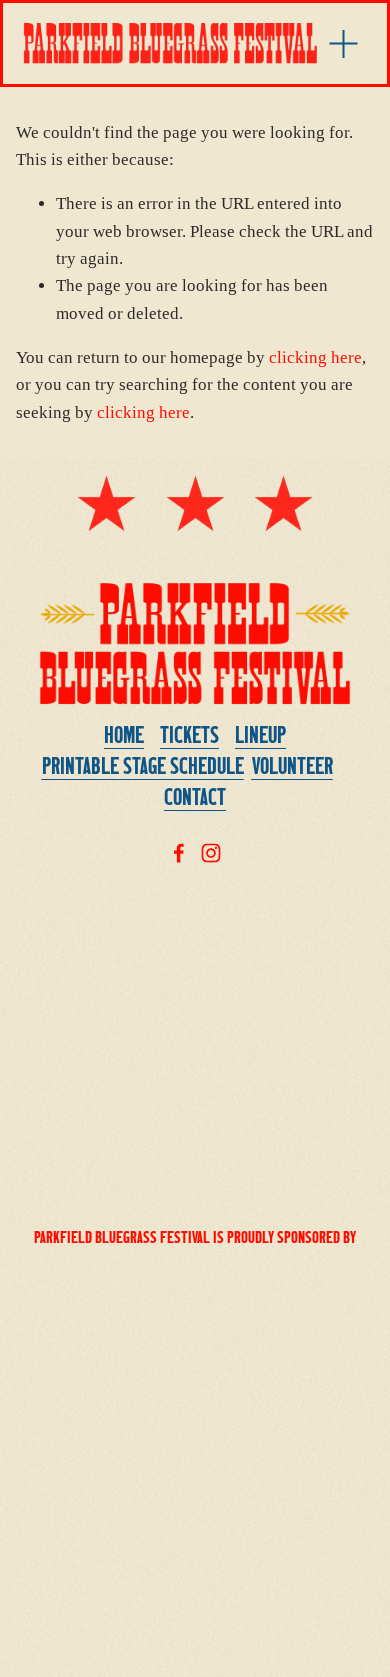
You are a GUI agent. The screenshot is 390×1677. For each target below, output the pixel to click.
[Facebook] (179, 853)
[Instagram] (211, 853)
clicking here (315, 357)
